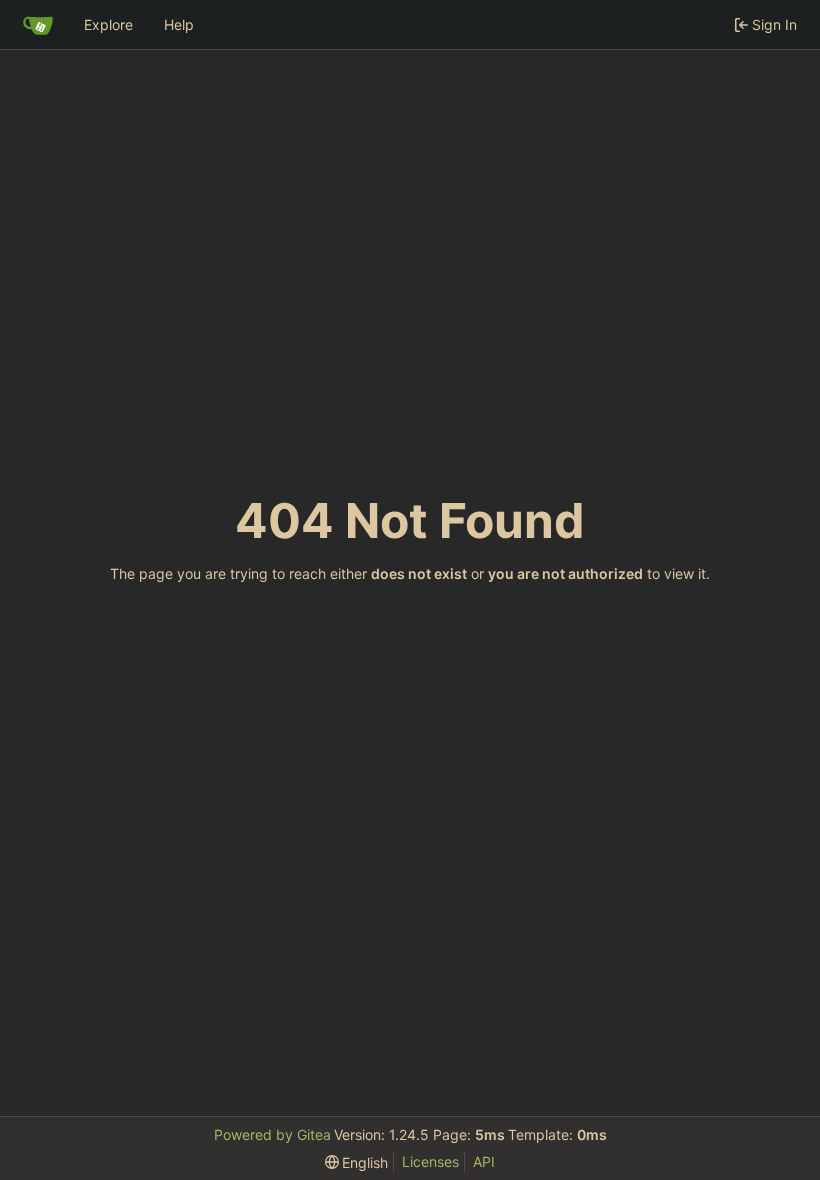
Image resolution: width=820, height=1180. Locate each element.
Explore (108, 24)
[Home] (38, 25)
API (484, 1161)
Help (179, 24)
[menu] (357, 1162)
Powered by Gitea (272, 1134)
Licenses (430, 1161)
